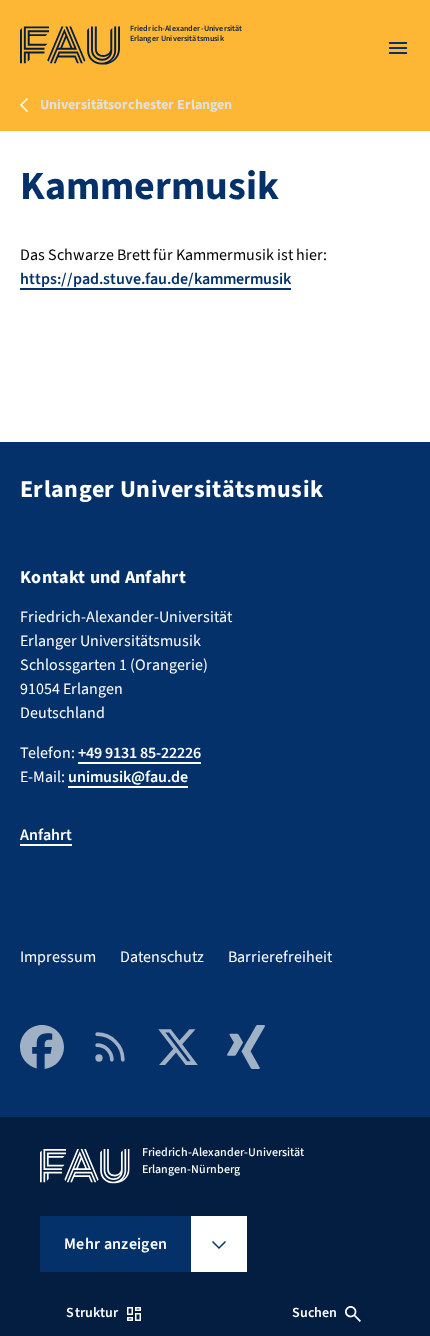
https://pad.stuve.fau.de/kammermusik (155, 279)
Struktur (92, 1313)
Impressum (58, 957)
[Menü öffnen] (398, 48)
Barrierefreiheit (280, 957)
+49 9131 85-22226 (139, 753)
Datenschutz (162, 957)
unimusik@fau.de (128, 777)
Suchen (315, 1313)
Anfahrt (46, 835)
